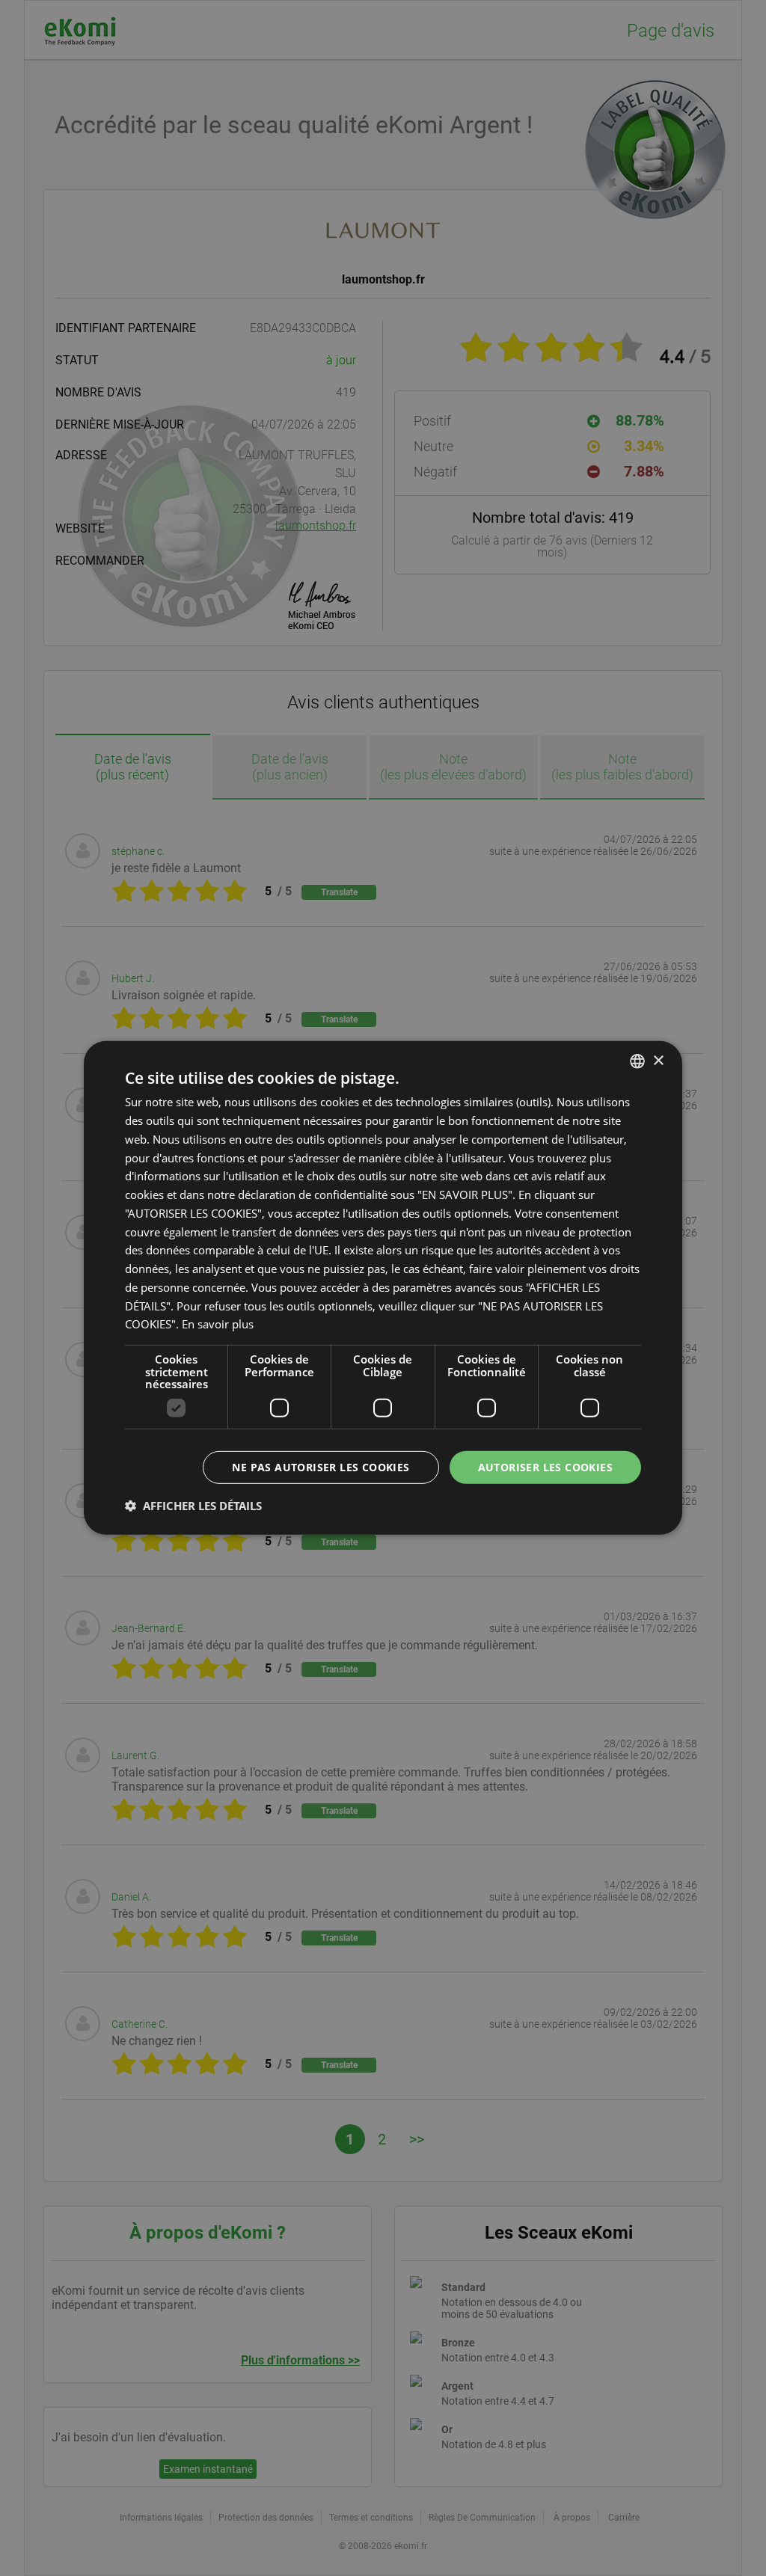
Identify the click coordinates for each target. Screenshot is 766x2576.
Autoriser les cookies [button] (545, 1466)
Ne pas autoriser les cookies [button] (321, 1466)
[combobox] (637, 1061)
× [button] (658, 1060)
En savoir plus (218, 1324)
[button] (193, 1506)
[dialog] (383, 1288)
